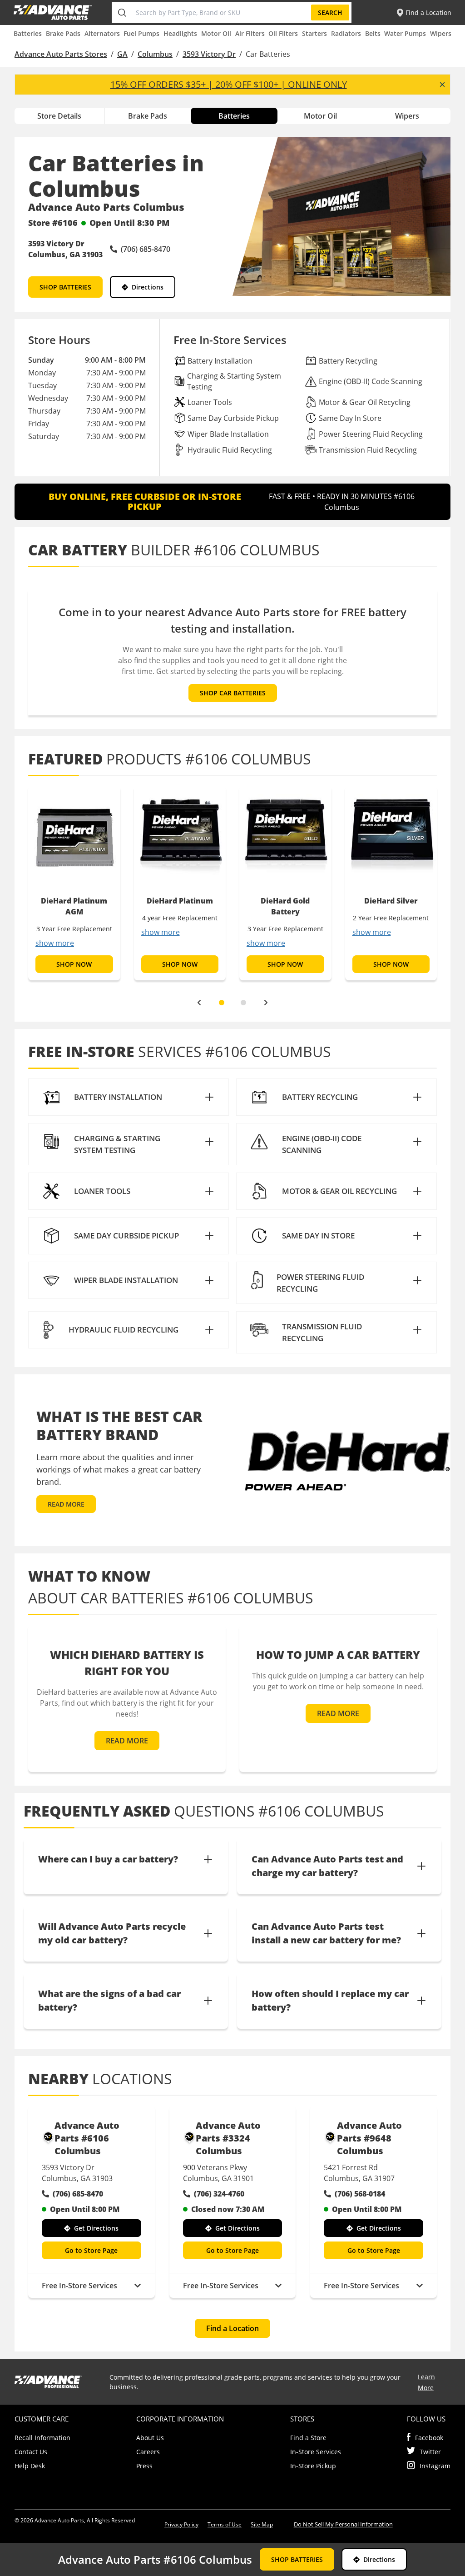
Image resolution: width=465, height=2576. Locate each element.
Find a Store (308, 2438)
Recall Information (42, 2438)
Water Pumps (405, 33)
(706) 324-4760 (219, 2194)
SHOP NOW (74, 964)
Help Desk (30, 2466)
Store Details (59, 116)
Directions (148, 287)
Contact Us (31, 2452)
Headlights (180, 33)
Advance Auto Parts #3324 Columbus (228, 2138)
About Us (150, 2438)
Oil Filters (283, 33)
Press (144, 2466)
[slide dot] (222, 1003)
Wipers (441, 33)
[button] (129, 1097)
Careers (148, 2452)
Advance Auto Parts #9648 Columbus (369, 2138)
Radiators (346, 33)
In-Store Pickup (313, 2466)
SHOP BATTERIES (65, 287)
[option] (74, 883)
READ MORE (66, 1504)
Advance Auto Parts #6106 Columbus (87, 2138)
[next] (266, 1003)
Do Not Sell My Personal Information (343, 2524)
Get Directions (96, 2228)
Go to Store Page (91, 2250)
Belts (373, 33)
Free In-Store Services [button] (79, 2286)
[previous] (199, 1003)
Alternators (102, 33)
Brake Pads (63, 33)
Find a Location (232, 2328)
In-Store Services (316, 2452)
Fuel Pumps (141, 33)
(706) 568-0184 (360, 2194)
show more (55, 943)
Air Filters (250, 33)
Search (330, 12)
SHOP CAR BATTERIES (233, 693)
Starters (314, 33)
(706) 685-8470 (78, 2194)
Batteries (28, 33)
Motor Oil (216, 33)
